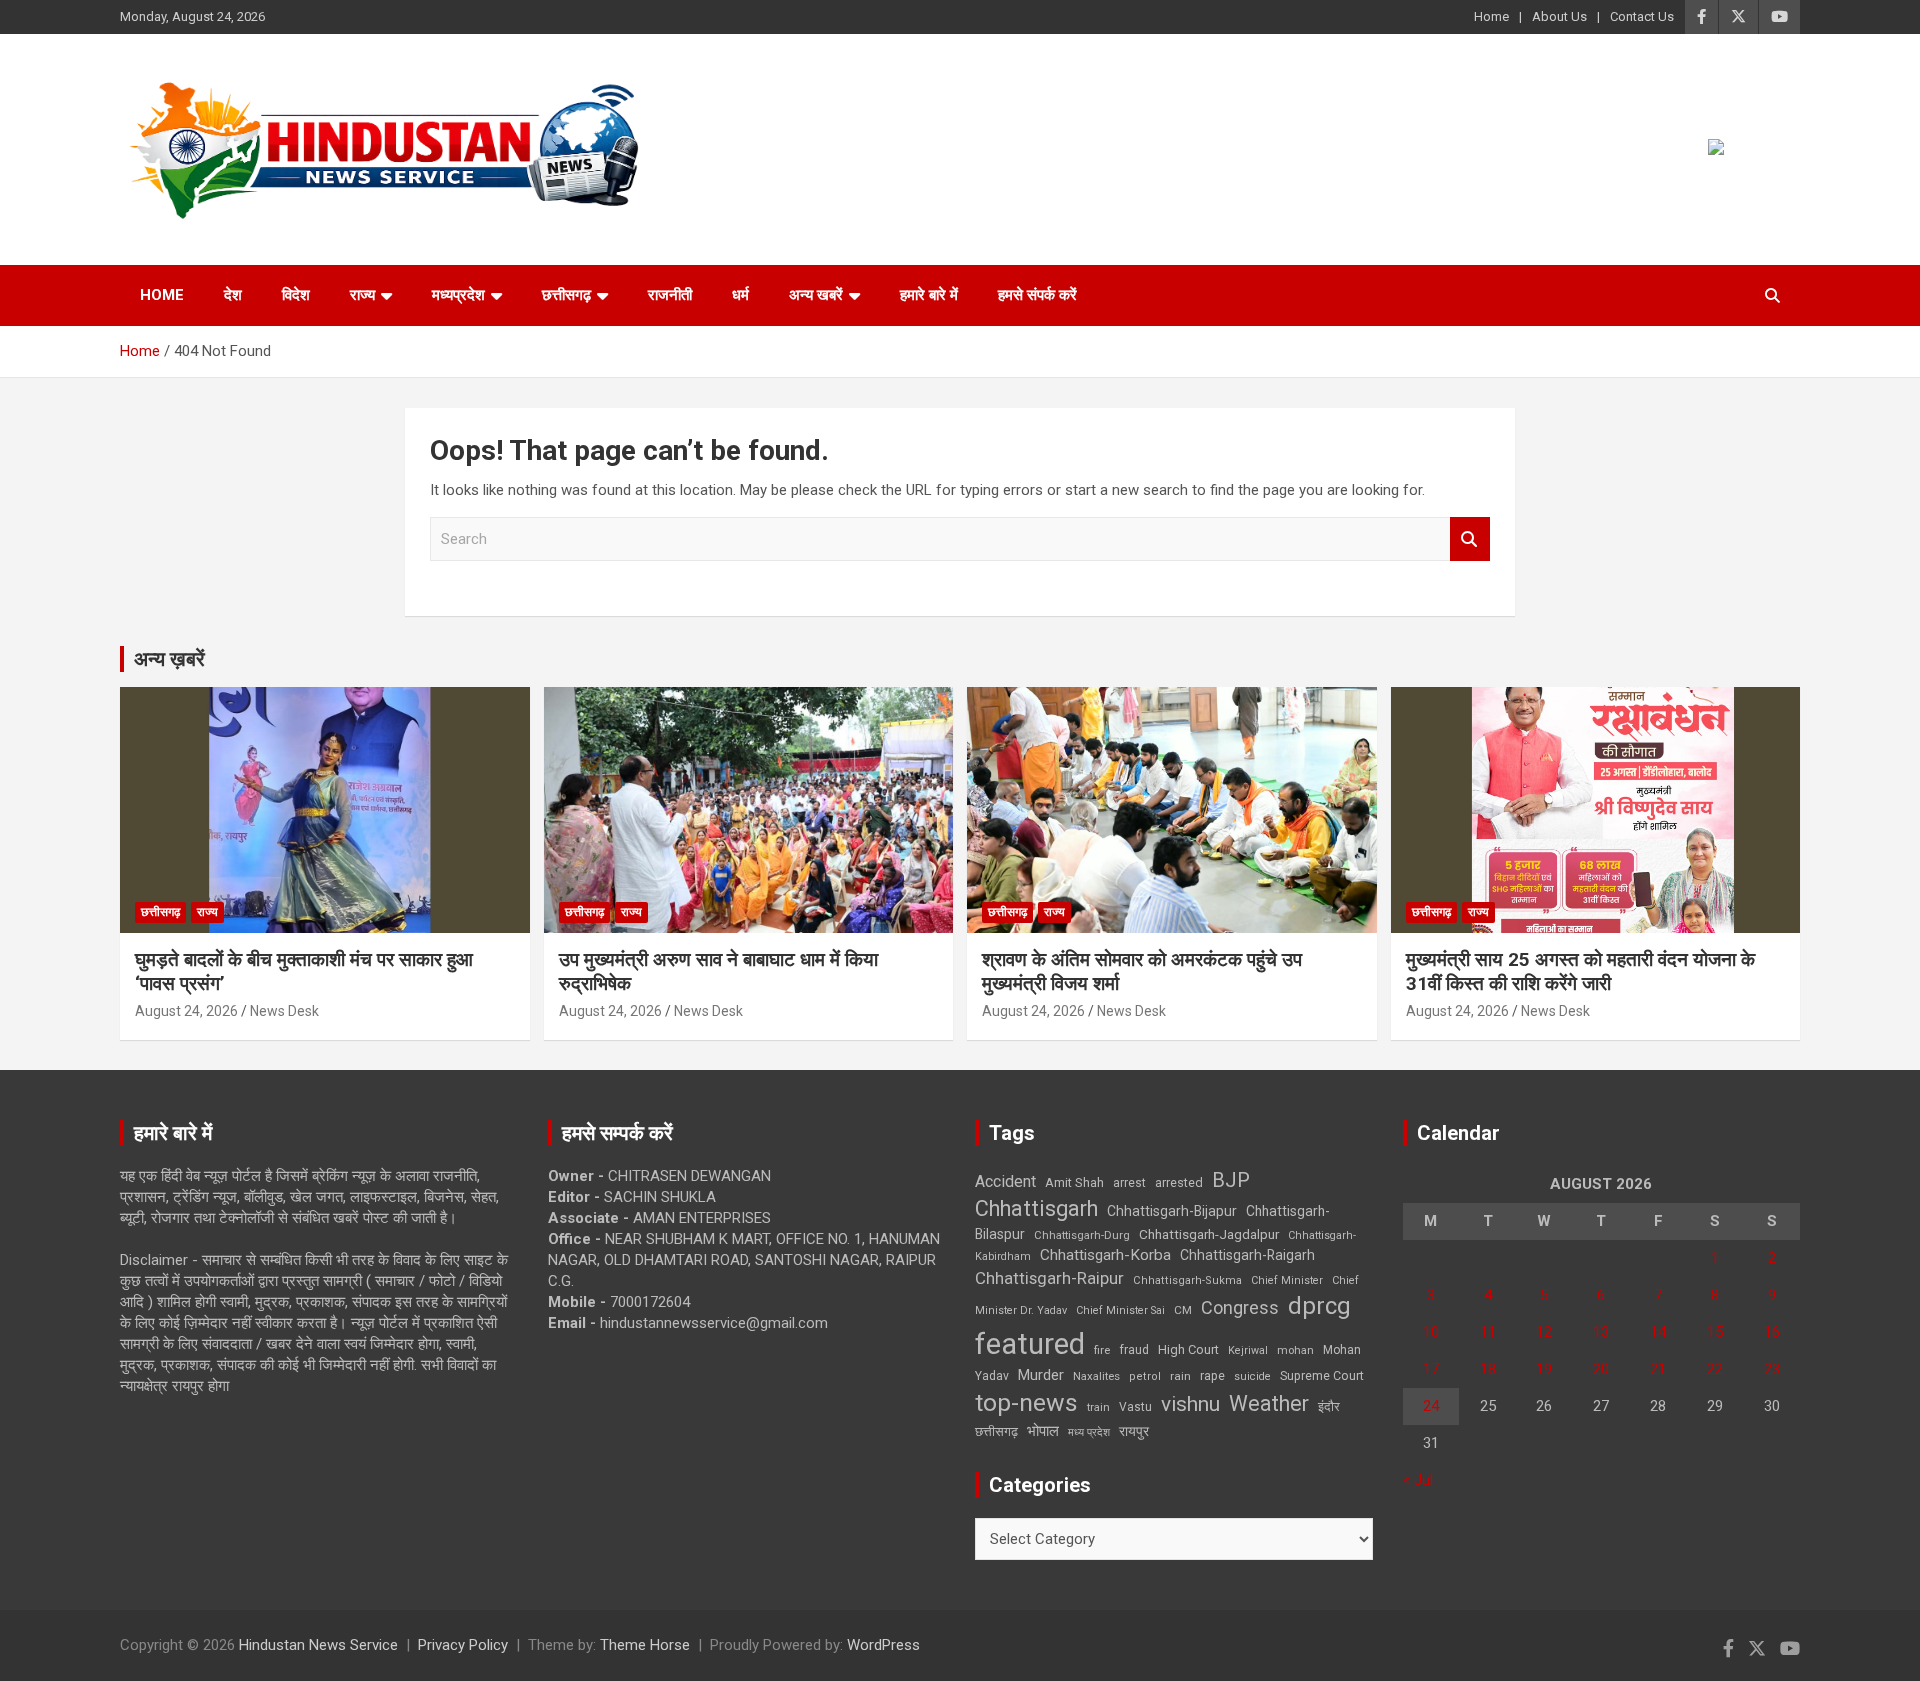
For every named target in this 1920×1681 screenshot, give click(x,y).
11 (1488, 1332)
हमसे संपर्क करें (1037, 295)
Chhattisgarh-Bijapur (1172, 1211)
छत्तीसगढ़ (996, 1431)
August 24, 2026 (186, 1011)
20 (1601, 1369)
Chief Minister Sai (1120, 1310)
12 (1544, 1332)
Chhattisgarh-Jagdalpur (1209, 1234)
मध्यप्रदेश (458, 295)
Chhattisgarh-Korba (1105, 1255)
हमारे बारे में (929, 295)
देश (233, 295)
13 (1601, 1332)
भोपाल (1043, 1431)
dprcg (1319, 1306)
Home (1491, 16)
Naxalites (1096, 1376)
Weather (1269, 1403)
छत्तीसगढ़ (566, 295)
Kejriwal (1248, 1350)
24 (1431, 1406)
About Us (1559, 16)
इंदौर (1329, 1406)
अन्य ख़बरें (169, 659)
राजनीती (670, 295)
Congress (1240, 1307)
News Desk (284, 1011)
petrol (1145, 1376)
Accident (1005, 1181)
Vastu (1135, 1407)
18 (1488, 1369)
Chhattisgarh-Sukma (1187, 1280)
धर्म (740, 295)
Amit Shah (1074, 1182)
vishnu (1190, 1404)
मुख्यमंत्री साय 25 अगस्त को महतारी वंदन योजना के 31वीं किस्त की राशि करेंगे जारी (1580, 972)
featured (1030, 1344)
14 (1658, 1332)
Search (1470, 539)
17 (1431, 1369)
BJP (1231, 1180)
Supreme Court (1322, 1375)
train (1098, 1407)
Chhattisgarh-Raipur (1049, 1278)
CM (1183, 1310)
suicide (1252, 1376)
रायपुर (1134, 1431)
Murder (1041, 1375)
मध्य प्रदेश (1089, 1432)
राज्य (362, 295)
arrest (1129, 1183)
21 (1658, 1369)
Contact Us (1642, 16)
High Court (1188, 1349)
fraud (1134, 1350)
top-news (1026, 1402)
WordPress (883, 1645)
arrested (1179, 1182)
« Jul (1418, 1480)
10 (1431, 1332)
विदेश (296, 295)
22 (1715, 1369)
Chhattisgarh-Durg (1082, 1235)
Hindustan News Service (318, 1645)
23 (1772, 1369)
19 (1544, 1369)
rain (1180, 1376)
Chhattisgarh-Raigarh (1247, 1255)
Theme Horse (645, 1645)
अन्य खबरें (816, 295)
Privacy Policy (463, 1645)
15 (1715, 1332)
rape (1212, 1375)
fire (1102, 1350)
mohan (1295, 1350)
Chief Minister (1287, 1280)
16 (1772, 1332)
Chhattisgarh (1036, 1208)
